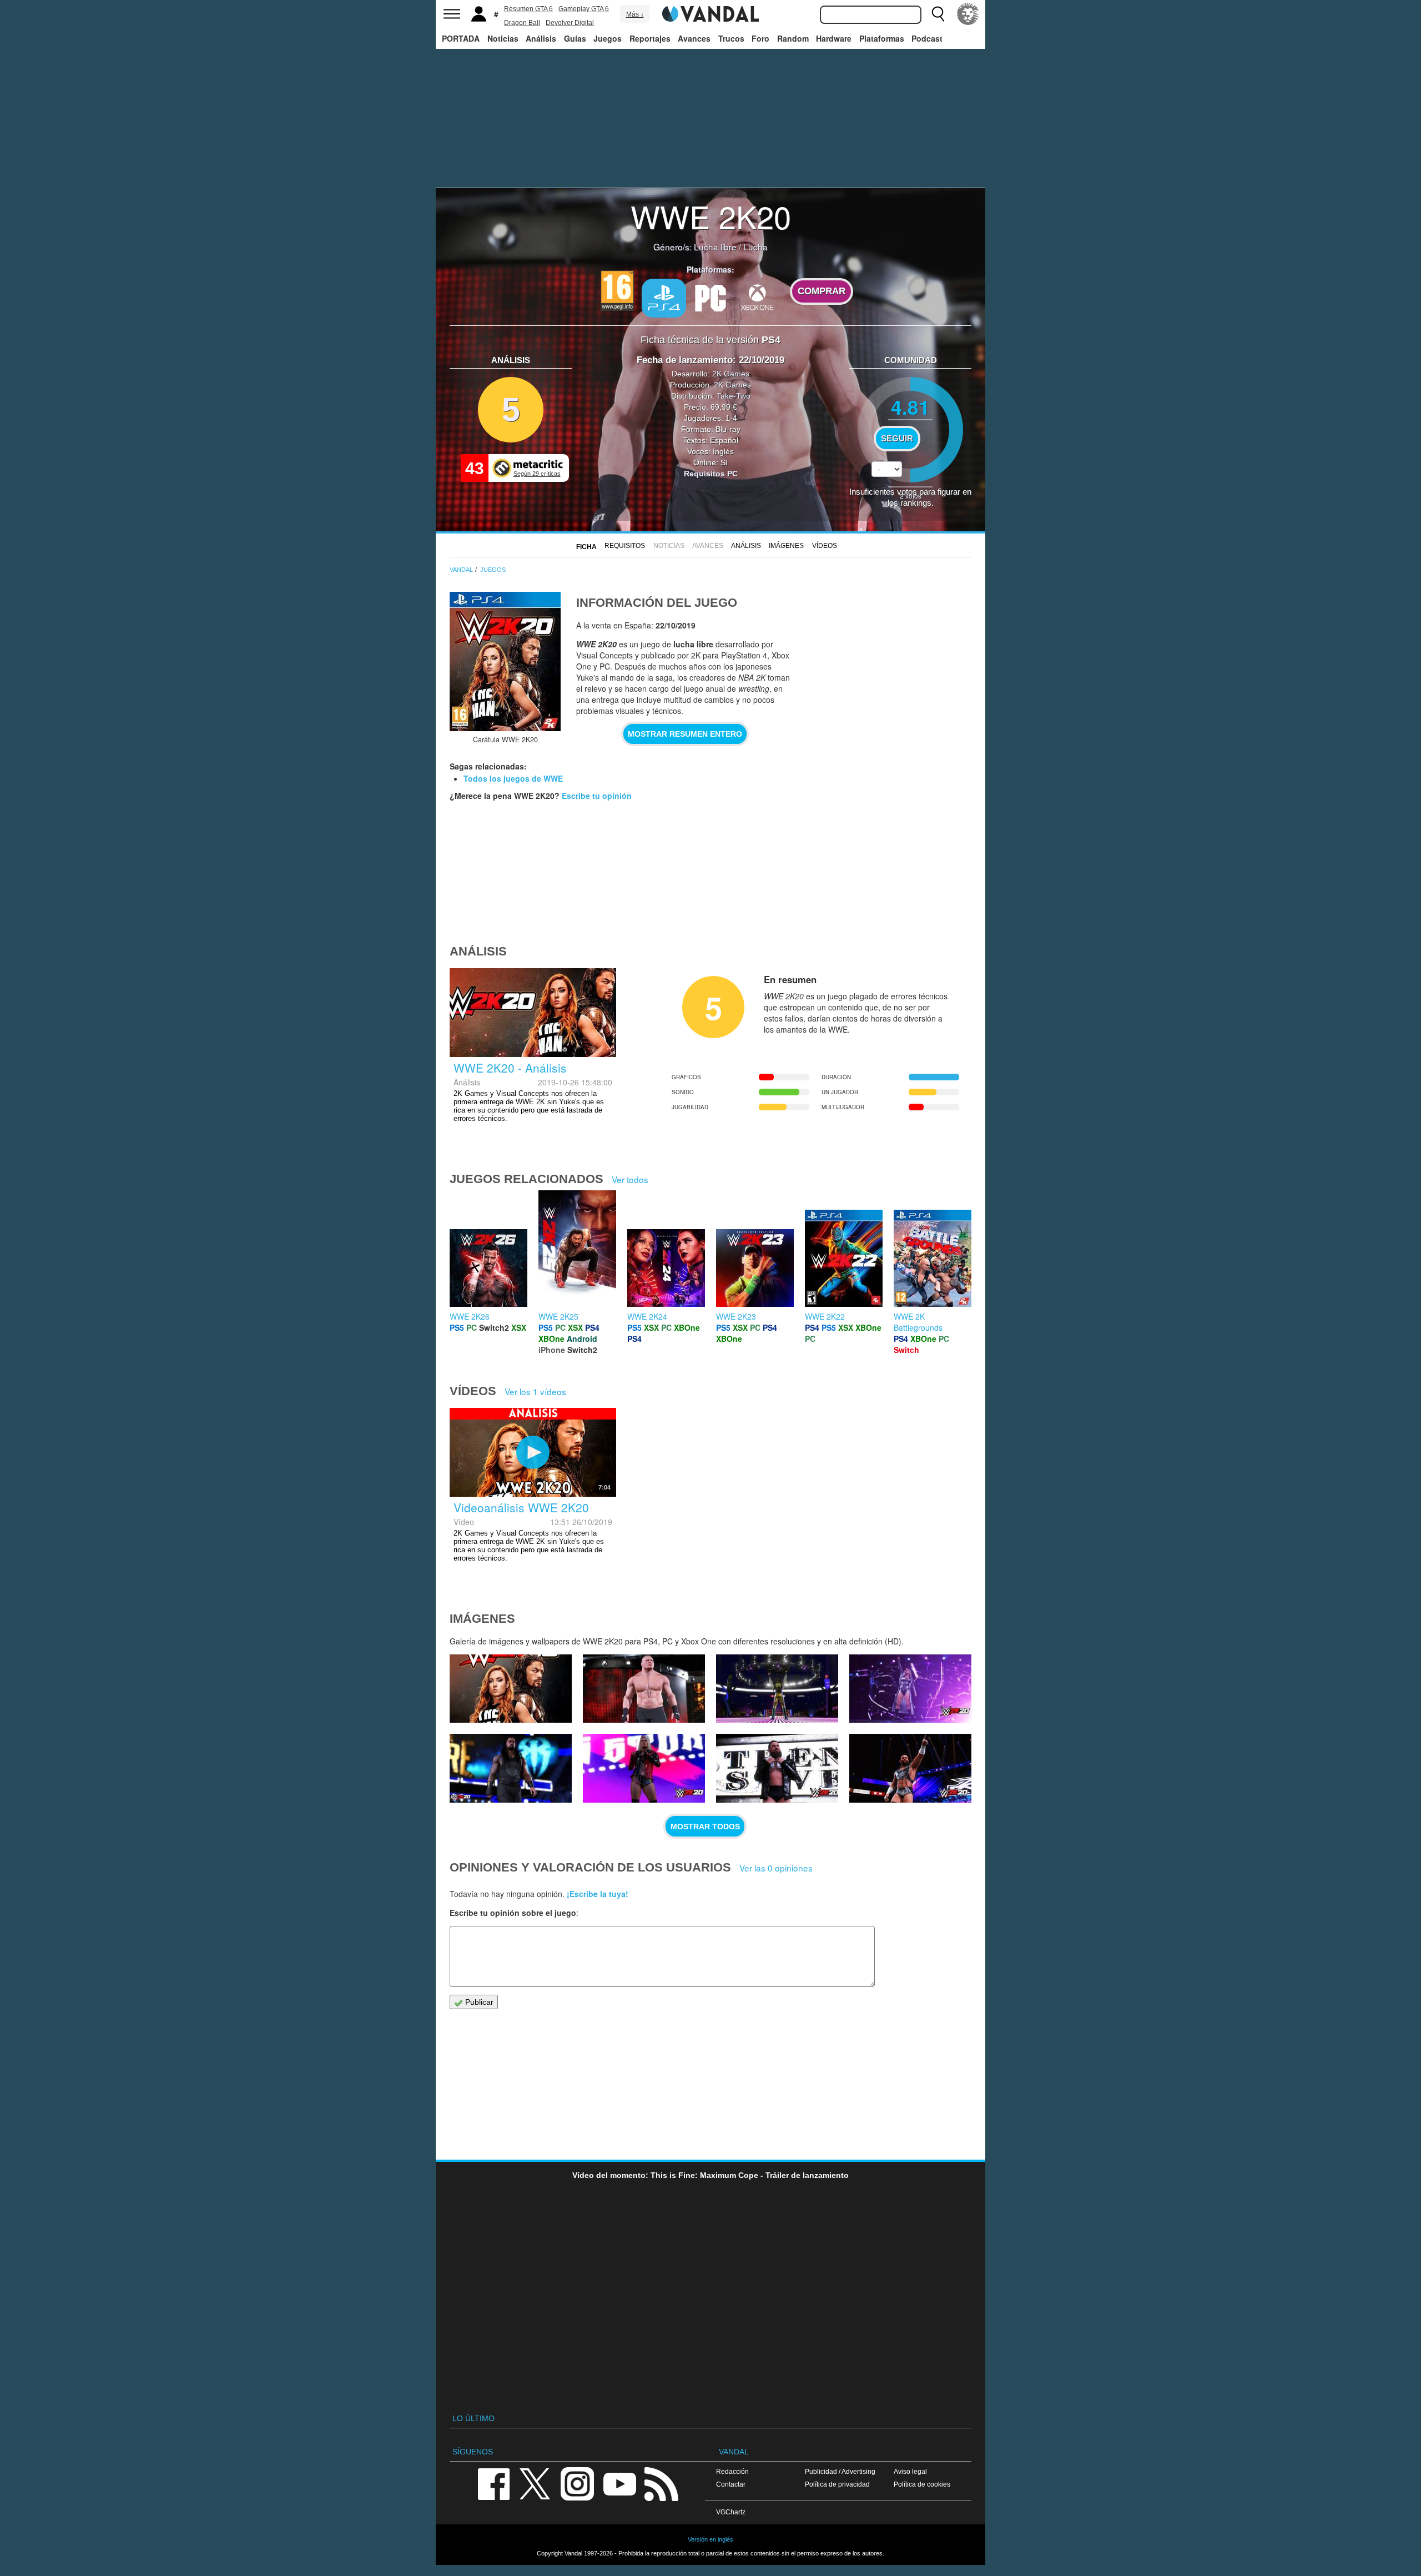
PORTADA (461, 38)
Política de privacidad (837, 2484)
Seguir (897, 439)
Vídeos (825, 546)
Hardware (834, 38)
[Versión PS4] (664, 298)
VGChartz (731, 2512)
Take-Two (734, 396)
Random (793, 38)
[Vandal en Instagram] (577, 2483)
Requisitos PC (711, 474)
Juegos (608, 38)
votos (911, 495)
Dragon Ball (522, 23)
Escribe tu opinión (597, 796)
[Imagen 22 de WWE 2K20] (777, 1689)
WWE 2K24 (647, 1316)
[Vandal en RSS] (661, 2483)
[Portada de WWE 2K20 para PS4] (505, 661)
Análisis (541, 38)
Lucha (755, 246)
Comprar (822, 291)
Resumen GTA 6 (528, 9)
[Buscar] (938, 14)
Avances (694, 38)
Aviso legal (910, 2471)
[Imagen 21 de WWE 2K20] (910, 1689)
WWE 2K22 (825, 1316)
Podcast (927, 38)
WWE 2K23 (736, 1316)
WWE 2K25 (558, 1316)
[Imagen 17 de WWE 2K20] (910, 1768)
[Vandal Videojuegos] (710, 13)
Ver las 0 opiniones (776, 1868)
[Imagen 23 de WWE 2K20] (644, 1689)
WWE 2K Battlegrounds (918, 1322)
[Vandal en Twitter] (535, 2483)
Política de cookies (922, 2484)
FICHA (586, 547)
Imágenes (786, 546)
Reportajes (650, 38)
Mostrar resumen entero (685, 734)
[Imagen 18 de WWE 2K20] (777, 1768)
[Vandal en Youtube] (619, 2483)
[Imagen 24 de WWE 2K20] (511, 1689)
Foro (760, 38)
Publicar (478, 2002)
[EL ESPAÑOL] (968, 14)
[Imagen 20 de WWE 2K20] (511, 1768)
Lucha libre (715, 246)
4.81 (910, 407)
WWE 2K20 (711, 216)
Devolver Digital (570, 23)
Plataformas (882, 38)
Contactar (731, 2484)
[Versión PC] (710, 297)
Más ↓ (635, 14)
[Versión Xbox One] (757, 297)
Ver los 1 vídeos (535, 1391)
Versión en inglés (710, 2539)
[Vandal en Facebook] (493, 2483)
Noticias (503, 38)
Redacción (732, 2471)
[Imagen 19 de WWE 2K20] (644, 1768)
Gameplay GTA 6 (584, 9)
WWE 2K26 (470, 1316)
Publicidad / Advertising (840, 2471)
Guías (575, 38)
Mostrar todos (705, 1827)
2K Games (731, 374)
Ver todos (630, 1179)
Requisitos (625, 546)
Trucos (731, 38)
